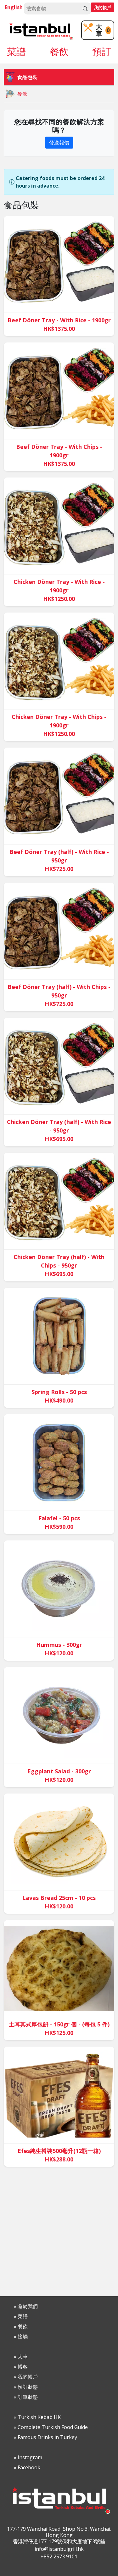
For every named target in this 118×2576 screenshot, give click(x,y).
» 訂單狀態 (26, 2397)
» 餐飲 (21, 2326)
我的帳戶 (103, 7)
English (14, 7)
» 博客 (21, 2367)
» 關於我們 (26, 2306)
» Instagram (28, 2457)
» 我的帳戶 (26, 2377)
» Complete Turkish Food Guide (51, 2427)
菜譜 (16, 53)
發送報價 (59, 143)
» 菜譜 (21, 2316)
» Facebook (27, 2467)
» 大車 (21, 2357)
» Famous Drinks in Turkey (45, 2437)
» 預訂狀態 (26, 2387)
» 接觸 (21, 2336)
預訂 (102, 53)
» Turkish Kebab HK (37, 2417)
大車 (103, 30)
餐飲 (59, 53)
